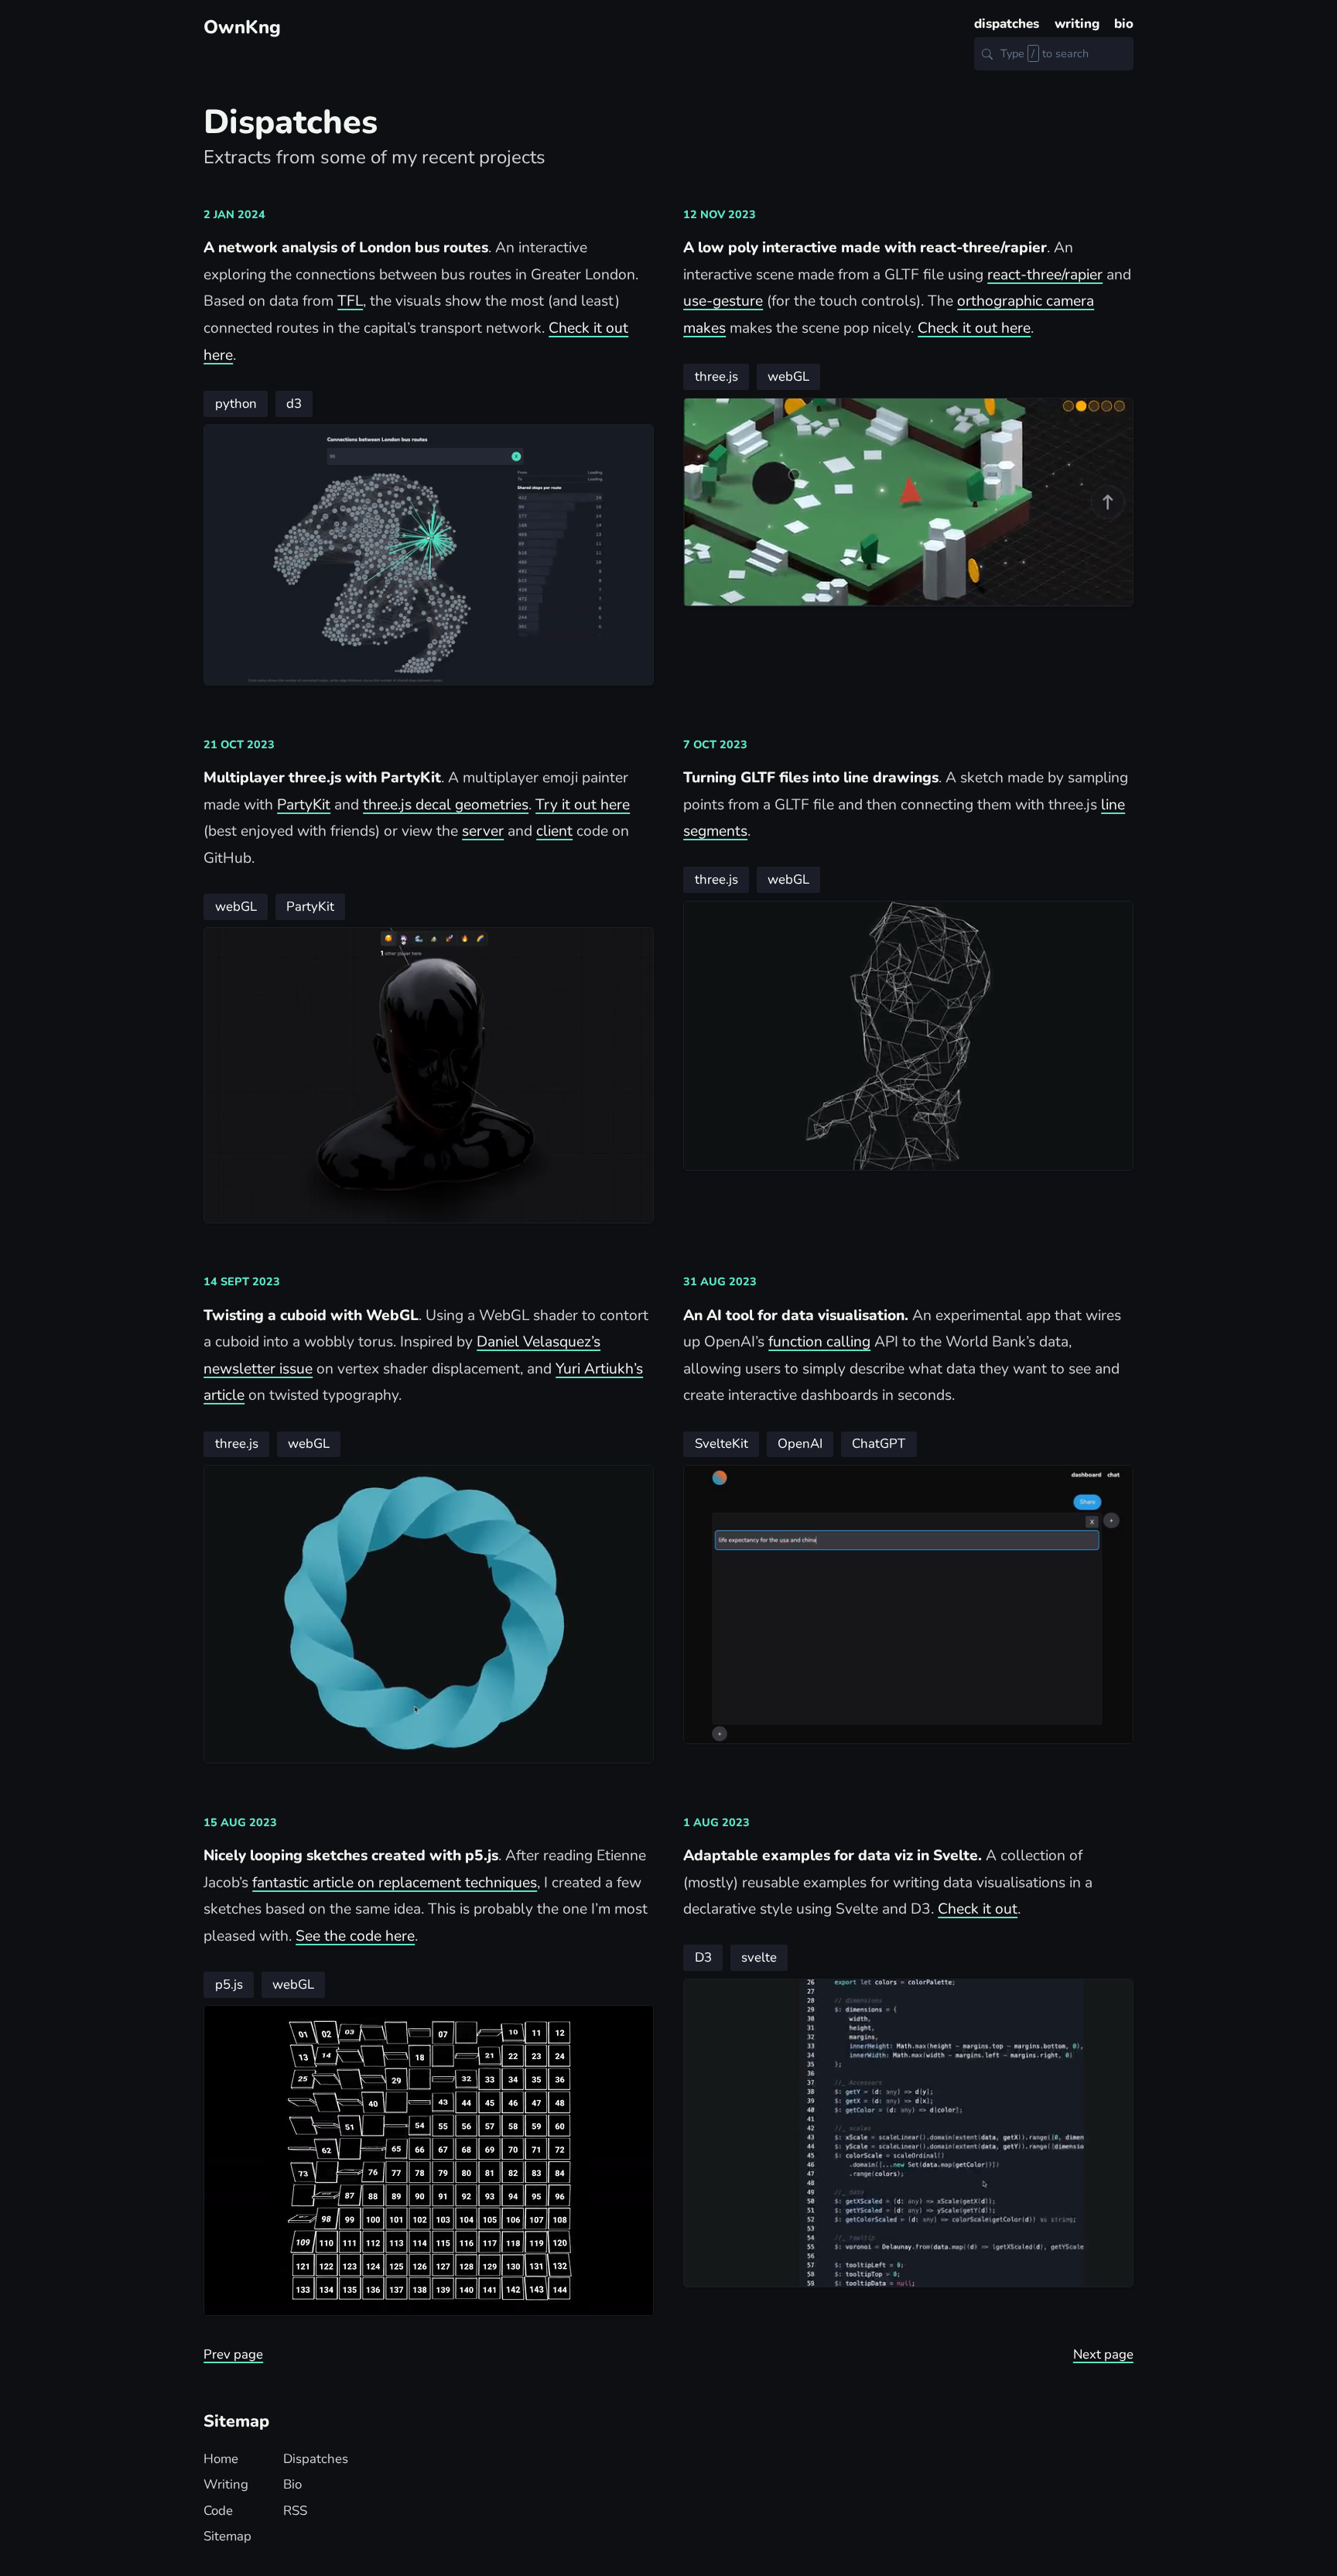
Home (221, 2459)
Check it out (978, 1909)
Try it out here (583, 805)
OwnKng (242, 27)
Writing (226, 2484)
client (554, 831)
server (483, 831)
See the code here (355, 1936)
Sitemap (227, 2536)
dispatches (1007, 24)
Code (218, 2511)
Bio (292, 2484)
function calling (819, 1342)
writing (1077, 24)
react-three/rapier (1045, 275)
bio (1124, 24)
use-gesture (723, 301)
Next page (1103, 2354)
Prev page (233, 2354)
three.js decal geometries (446, 805)
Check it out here (974, 328)
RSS (295, 2511)
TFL (350, 301)
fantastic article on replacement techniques (395, 1883)
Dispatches (316, 2459)
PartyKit (304, 805)
